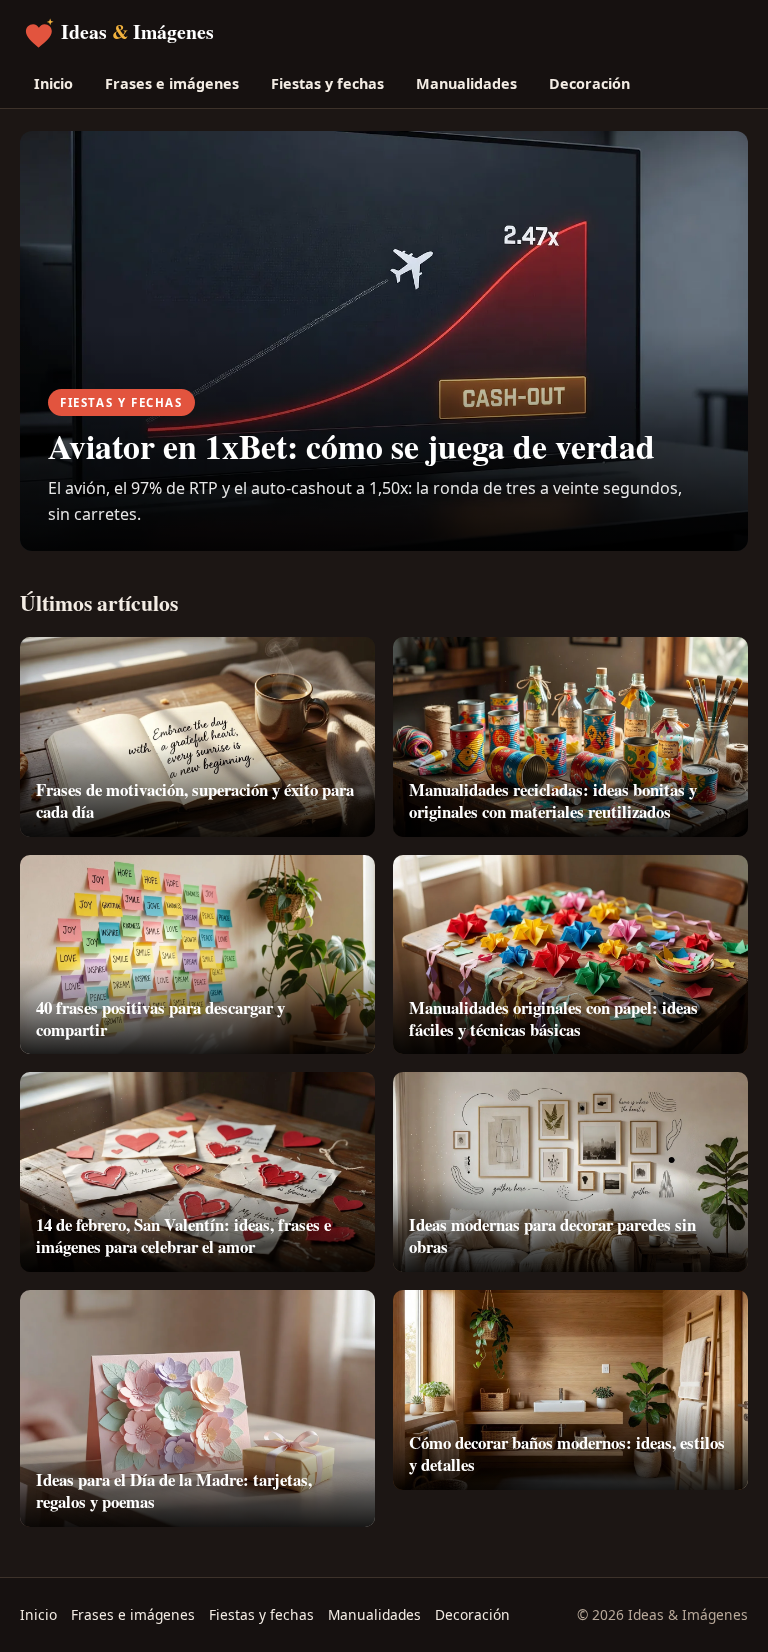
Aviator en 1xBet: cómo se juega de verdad (351, 445)
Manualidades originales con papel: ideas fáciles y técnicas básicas (553, 1018)
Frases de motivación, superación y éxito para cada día (195, 800)
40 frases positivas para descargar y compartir (160, 1018)
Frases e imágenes (172, 83)
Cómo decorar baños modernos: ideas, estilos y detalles (567, 1453)
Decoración (589, 83)
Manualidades (466, 83)
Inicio (53, 83)
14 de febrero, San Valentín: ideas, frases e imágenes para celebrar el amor (183, 1235)
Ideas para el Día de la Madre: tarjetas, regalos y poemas (174, 1490)
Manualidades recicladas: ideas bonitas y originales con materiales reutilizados (553, 800)
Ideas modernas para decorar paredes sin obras (552, 1235)
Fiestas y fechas (327, 83)
